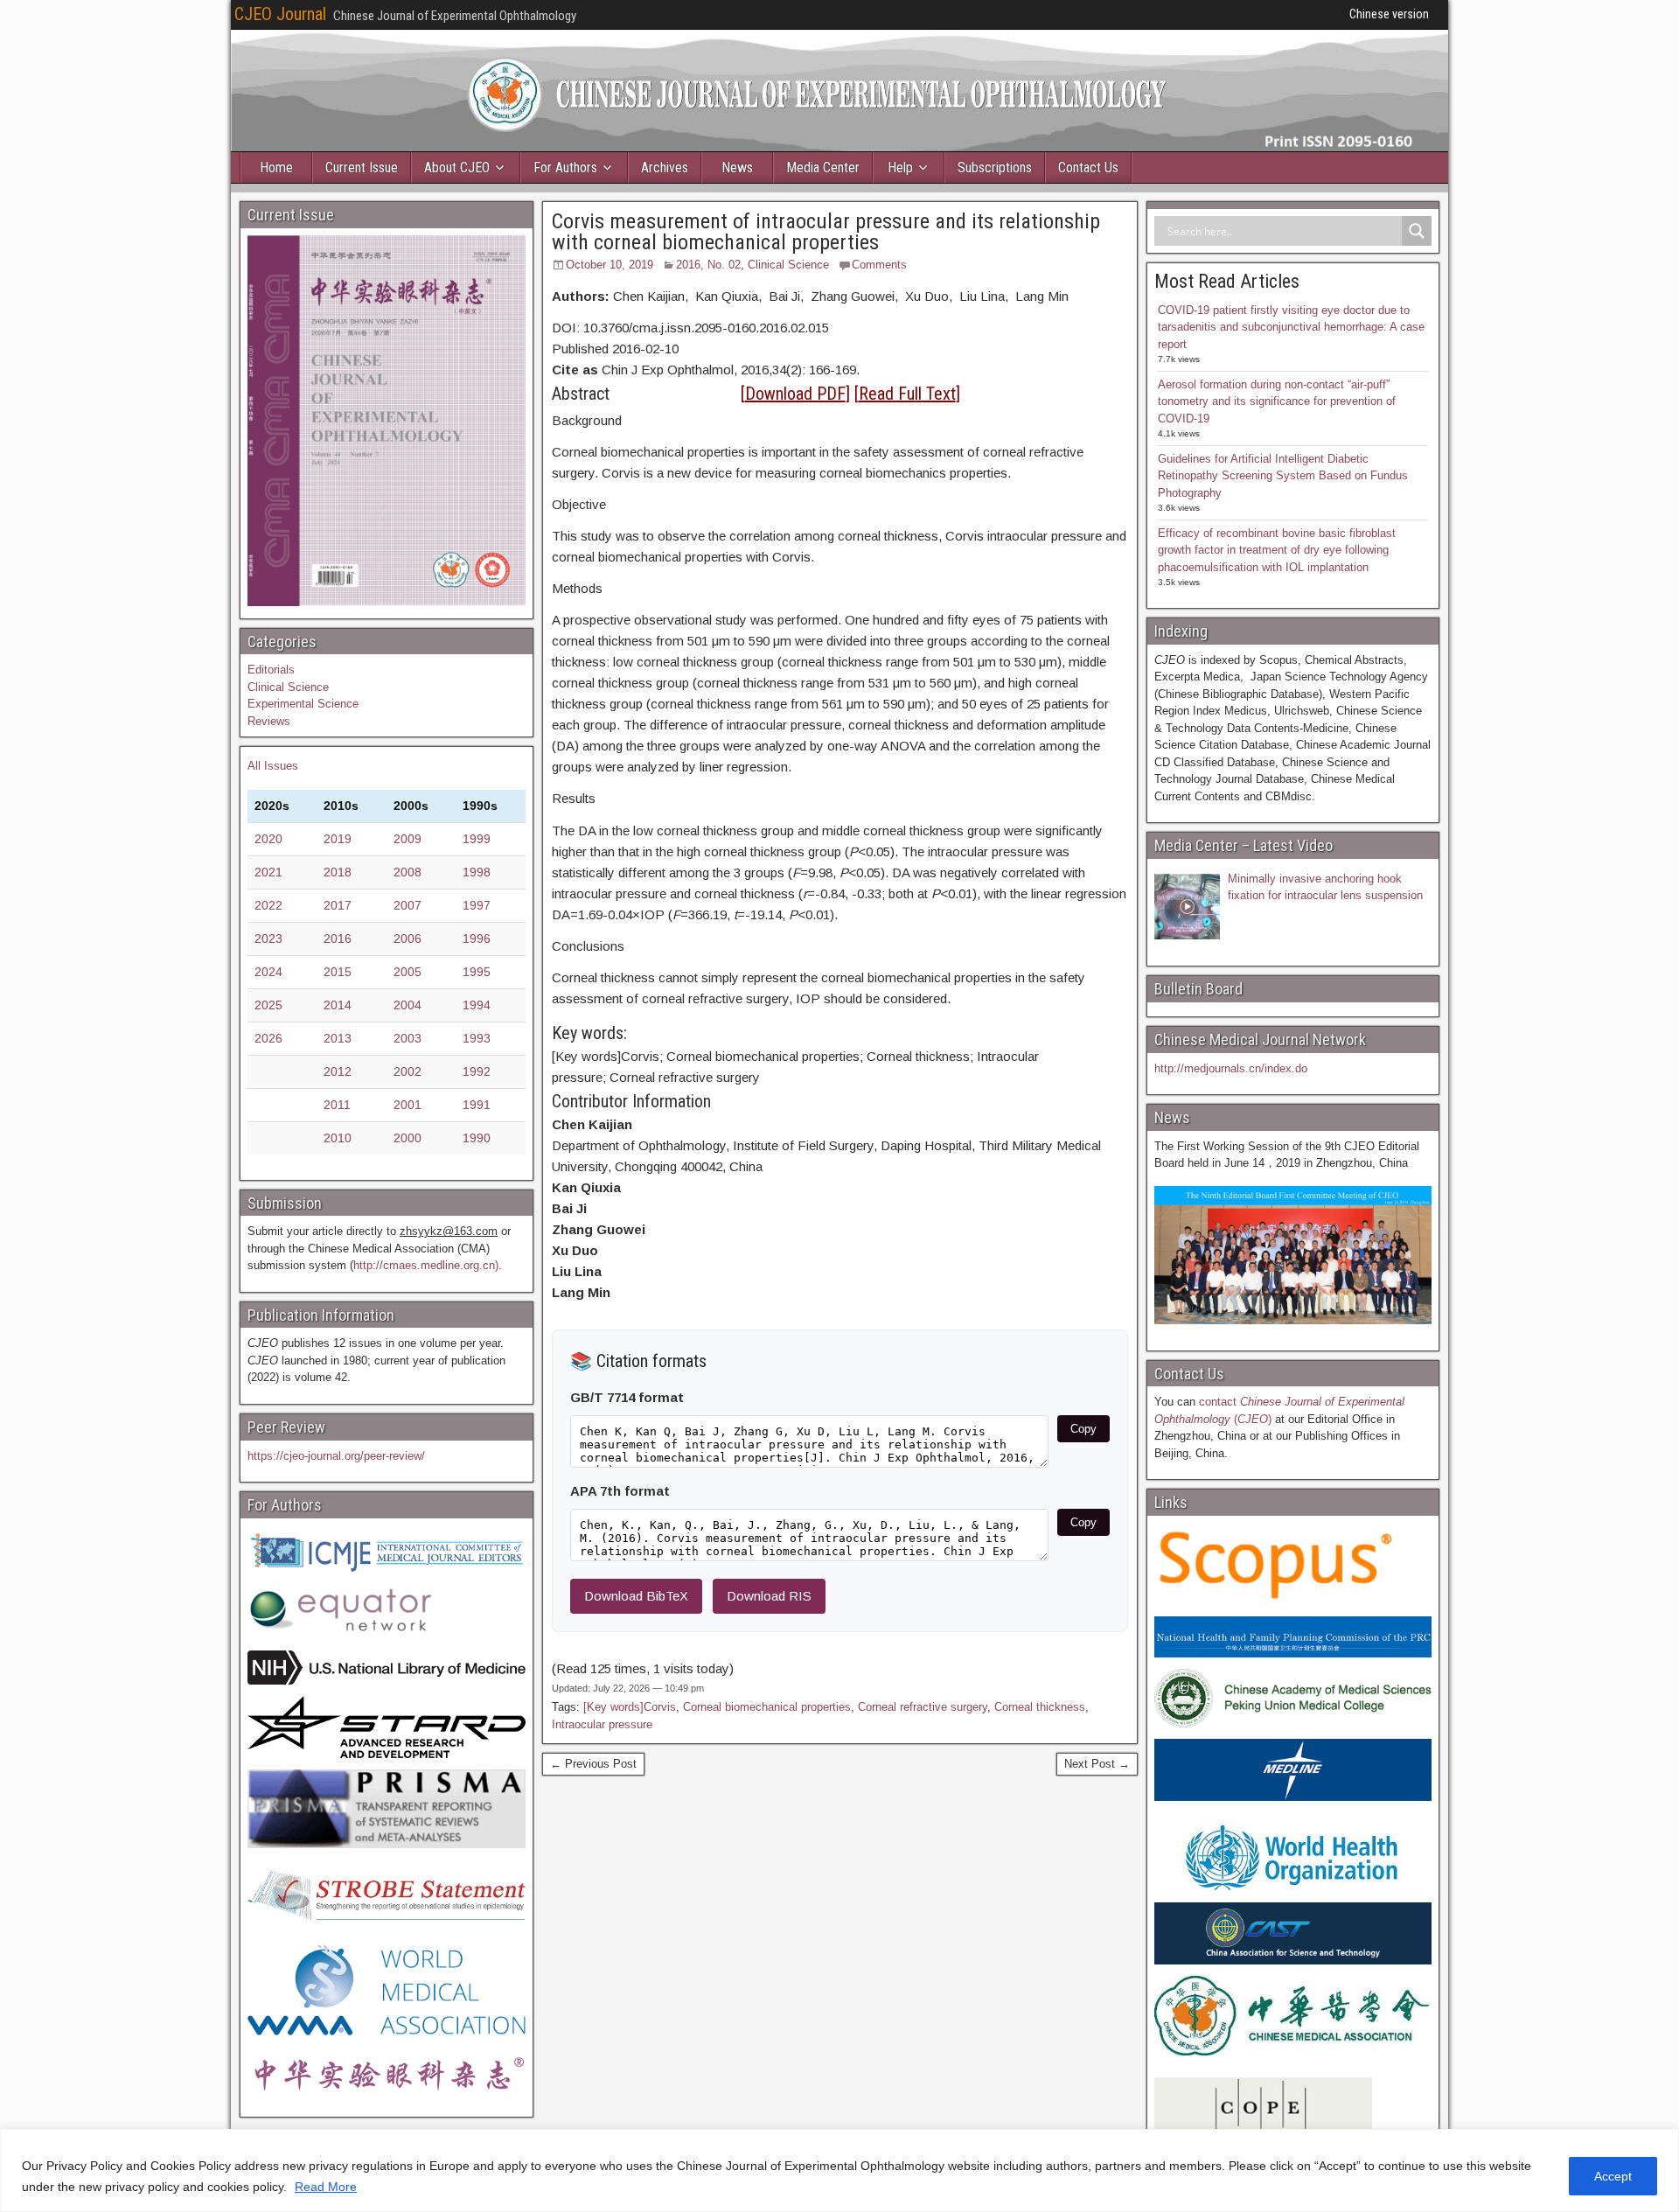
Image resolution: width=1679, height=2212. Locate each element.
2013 (338, 1038)
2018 (338, 872)
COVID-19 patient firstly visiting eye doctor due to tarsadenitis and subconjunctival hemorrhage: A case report (1291, 327)
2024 (268, 972)
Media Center (823, 167)
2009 (408, 839)
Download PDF (795, 394)
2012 (338, 1071)
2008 (408, 872)
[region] (839, 2170)
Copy (1083, 1429)
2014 (338, 1005)
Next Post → (1097, 1764)
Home (276, 167)
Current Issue (362, 167)
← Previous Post (593, 1764)
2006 (408, 939)
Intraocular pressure (602, 1724)
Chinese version (1389, 14)
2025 (268, 1005)
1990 (477, 1138)
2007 (408, 905)
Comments (879, 265)
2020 (268, 839)
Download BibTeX (636, 1596)
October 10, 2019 (610, 265)
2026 (268, 1038)
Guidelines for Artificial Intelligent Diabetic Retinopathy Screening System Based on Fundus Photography (1283, 476)
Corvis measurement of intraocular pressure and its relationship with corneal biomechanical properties (826, 232)
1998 (477, 872)
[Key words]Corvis (630, 1707)
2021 (268, 872)
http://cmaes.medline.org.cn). (428, 1265)
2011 (337, 1105)
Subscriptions (995, 167)
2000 (408, 1138)
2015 (338, 972)
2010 (338, 1138)
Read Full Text (907, 394)
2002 (408, 1071)
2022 (268, 905)
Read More (326, 2187)
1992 (477, 1071)
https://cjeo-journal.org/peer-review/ (336, 1456)
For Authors (565, 167)
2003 (408, 1038)
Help (900, 167)
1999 (477, 839)
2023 (268, 939)
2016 (338, 939)
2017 (338, 905)
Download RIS (769, 1596)
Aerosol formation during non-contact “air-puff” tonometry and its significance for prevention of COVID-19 (1277, 401)
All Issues (273, 766)
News (737, 167)
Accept (1613, 2176)
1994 (477, 1005)
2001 (408, 1105)
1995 (477, 972)
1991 (477, 1105)
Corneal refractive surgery (923, 1707)
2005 (408, 972)
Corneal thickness (1040, 1707)
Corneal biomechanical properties (767, 1707)
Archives (665, 167)
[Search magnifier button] (1417, 231)
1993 (477, 1038)
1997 (477, 905)
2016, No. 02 (708, 265)
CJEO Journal (280, 14)
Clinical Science (788, 265)
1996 (477, 939)
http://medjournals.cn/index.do (1231, 1068)
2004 (408, 1005)
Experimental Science (303, 704)
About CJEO (457, 167)
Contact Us (1088, 167)
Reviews (269, 721)
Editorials (271, 670)
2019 (338, 839)
